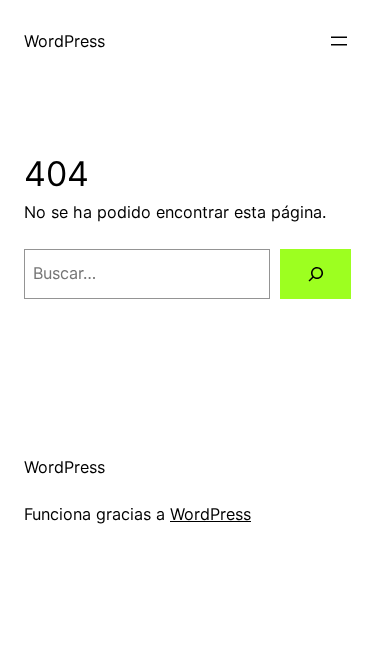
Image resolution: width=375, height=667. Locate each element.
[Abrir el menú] (339, 41)
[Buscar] (315, 274)
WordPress (64, 41)
